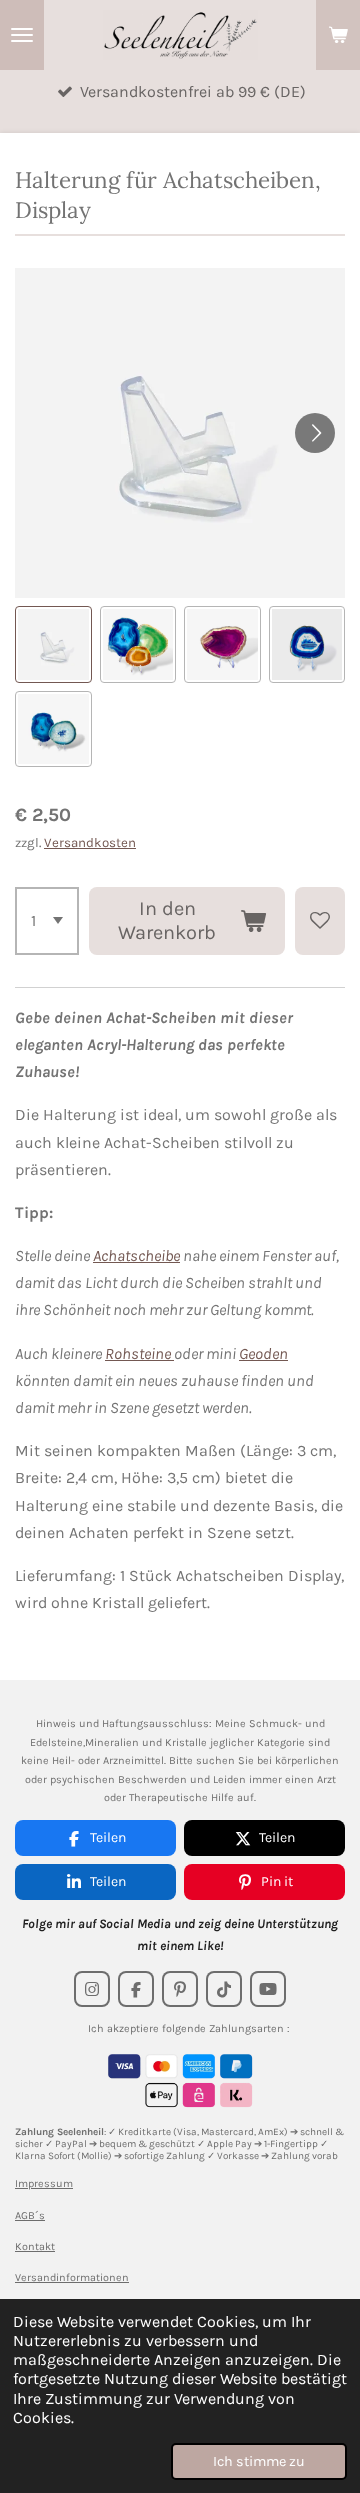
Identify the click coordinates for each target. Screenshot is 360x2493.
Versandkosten (90, 842)
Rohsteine (139, 1353)
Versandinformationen (72, 2277)
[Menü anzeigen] (22, 35)
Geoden (263, 1353)
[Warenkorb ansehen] (338, 35)
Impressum (44, 2183)
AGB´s (30, 2215)
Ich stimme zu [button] (259, 2461)
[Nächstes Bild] (315, 433)
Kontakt (35, 2246)
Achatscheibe (136, 1255)
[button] (53, 644)
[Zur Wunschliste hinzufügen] (320, 921)
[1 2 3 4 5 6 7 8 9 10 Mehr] (47, 921)
